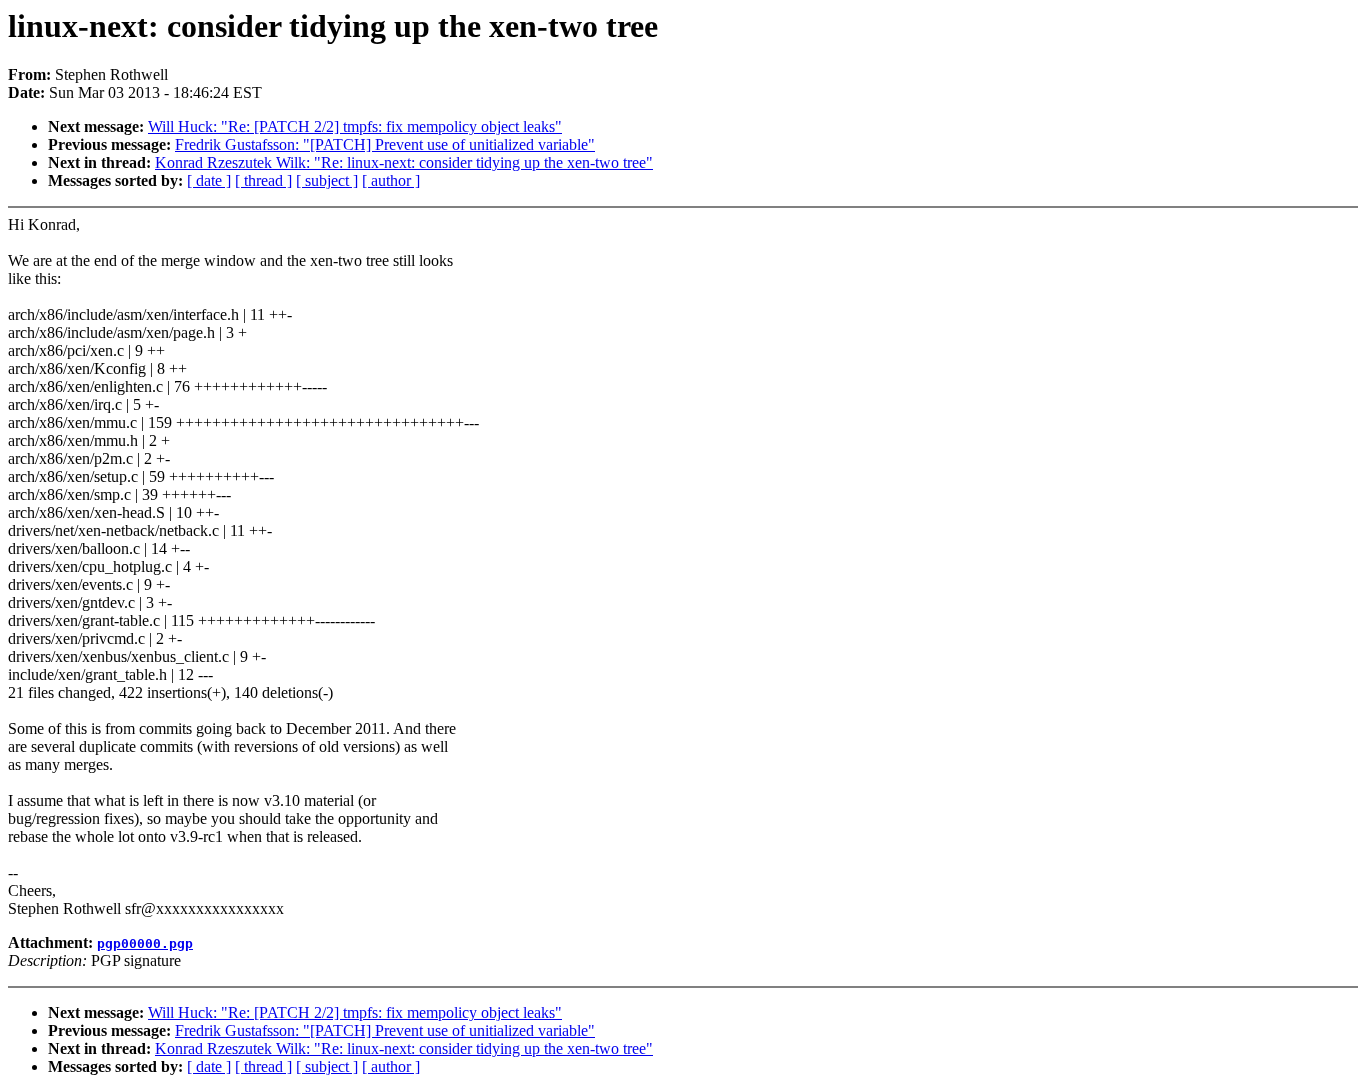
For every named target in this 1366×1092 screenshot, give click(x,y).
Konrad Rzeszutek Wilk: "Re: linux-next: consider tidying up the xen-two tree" (404, 162)
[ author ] (391, 180)
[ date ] (209, 180)
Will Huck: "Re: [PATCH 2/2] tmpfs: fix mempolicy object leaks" (355, 126)
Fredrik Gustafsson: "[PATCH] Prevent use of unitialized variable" (385, 144)
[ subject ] (327, 180)
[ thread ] (263, 180)
